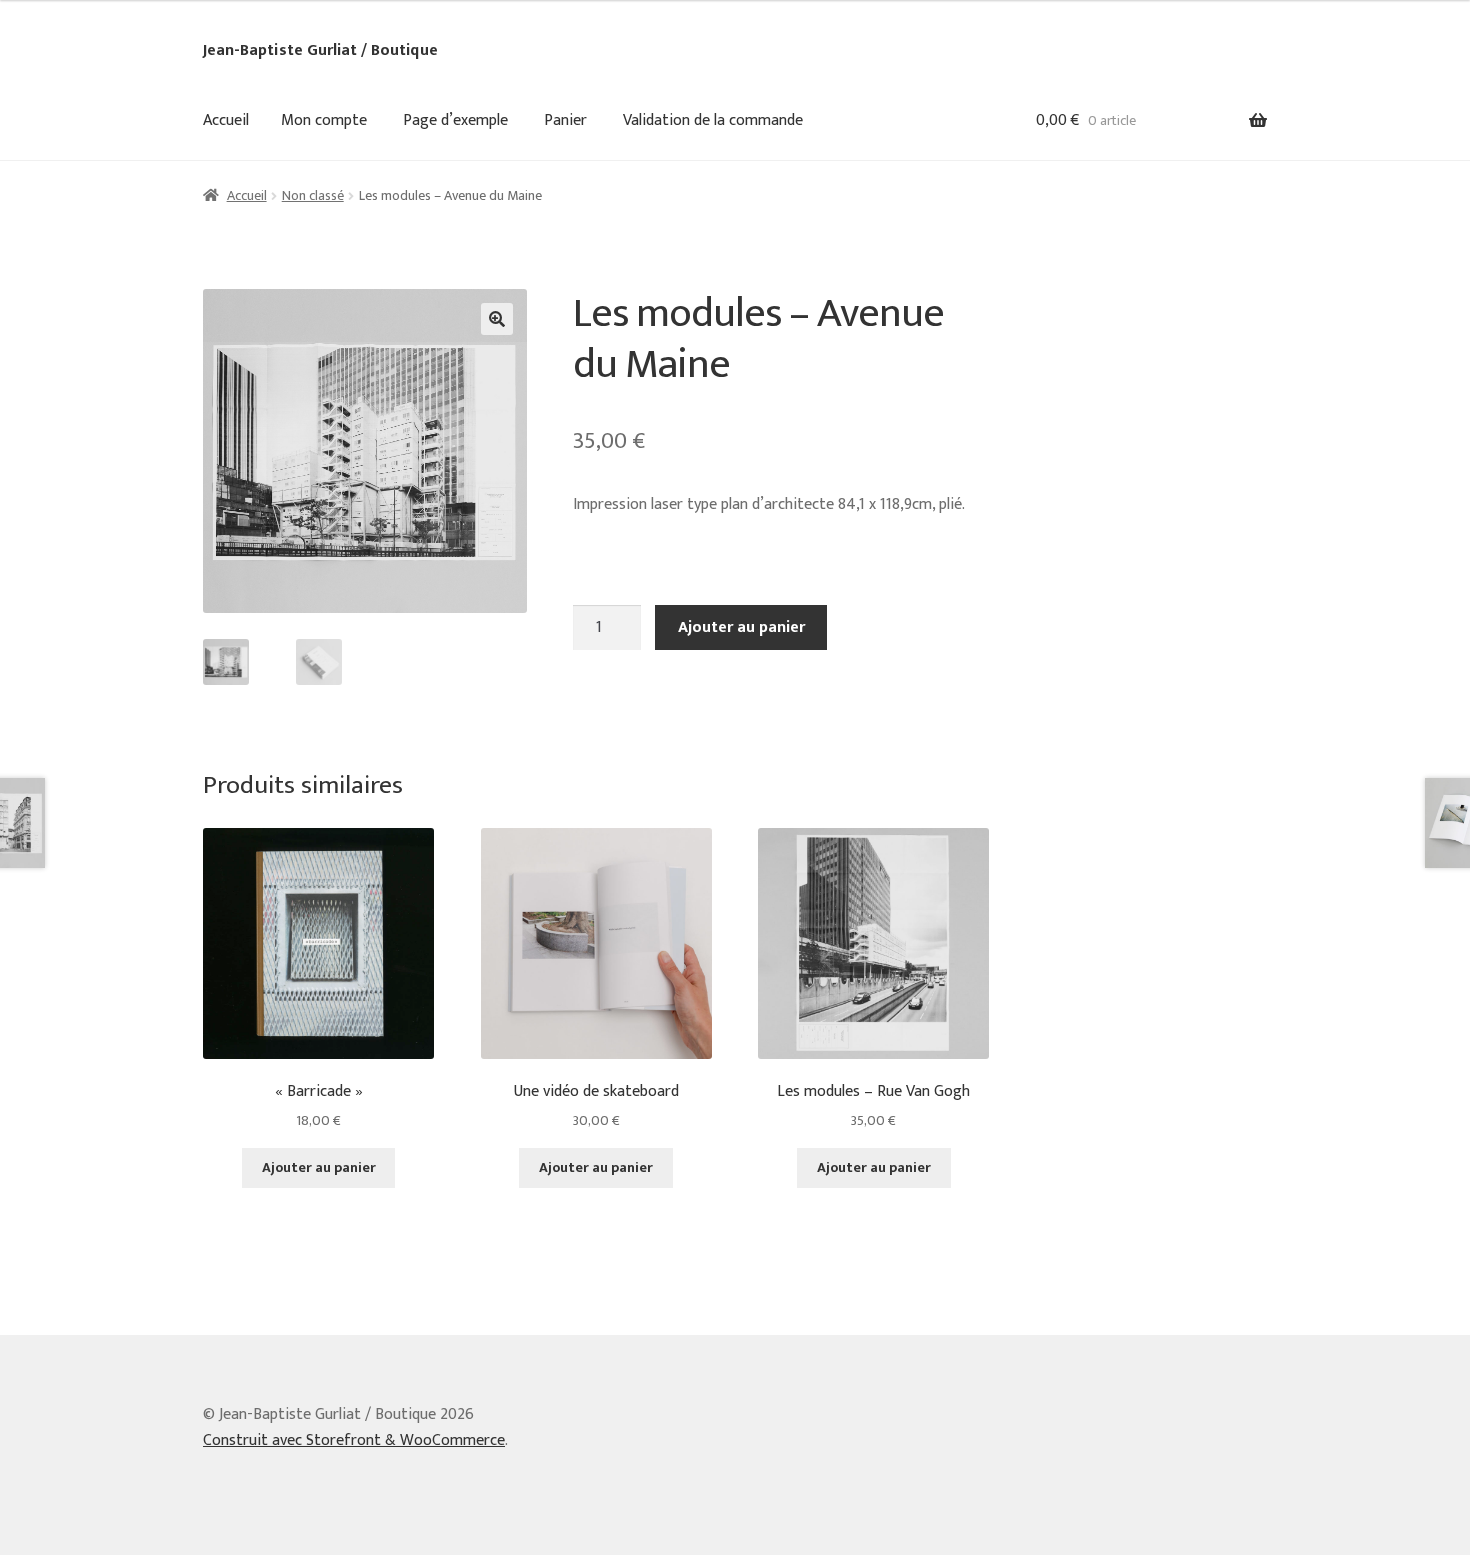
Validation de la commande (713, 120)
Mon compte (324, 120)
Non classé (313, 195)
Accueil (226, 120)
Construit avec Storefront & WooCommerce (354, 1440)
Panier (565, 120)
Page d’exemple (455, 120)
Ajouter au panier (741, 627)
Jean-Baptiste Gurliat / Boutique (320, 50)
